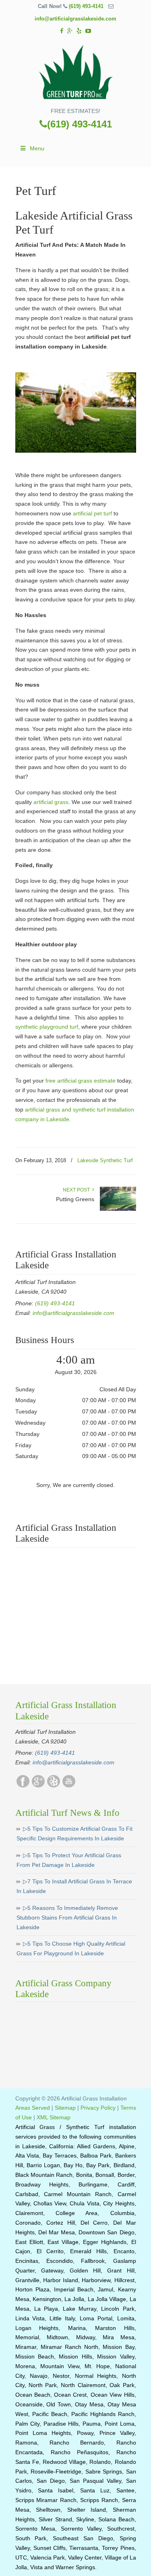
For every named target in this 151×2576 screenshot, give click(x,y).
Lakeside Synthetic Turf (105, 1160)
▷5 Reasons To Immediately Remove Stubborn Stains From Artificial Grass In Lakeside (67, 1918)
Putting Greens (75, 1199)
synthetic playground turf (47, 1027)
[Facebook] (62, 31)
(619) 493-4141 (86, 6)
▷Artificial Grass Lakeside (76, 73)
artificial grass (51, 802)
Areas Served (33, 2108)
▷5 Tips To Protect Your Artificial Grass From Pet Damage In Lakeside (69, 1860)
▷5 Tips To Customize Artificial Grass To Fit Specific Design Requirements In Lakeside (74, 1834)
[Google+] (70, 31)
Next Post (78, 1190)
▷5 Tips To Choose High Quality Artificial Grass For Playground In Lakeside (71, 1948)
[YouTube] (88, 31)
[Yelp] (79, 31)
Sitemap (65, 2108)
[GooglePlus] (38, 1786)
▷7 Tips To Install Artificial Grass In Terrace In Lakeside (74, 1886)
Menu (37, 148)
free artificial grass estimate (81, 1081)
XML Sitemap (54, 2117)
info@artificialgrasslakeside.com (75, 19)
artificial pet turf (92, 513)
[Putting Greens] (118, 1209)
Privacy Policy (98, 2108)
